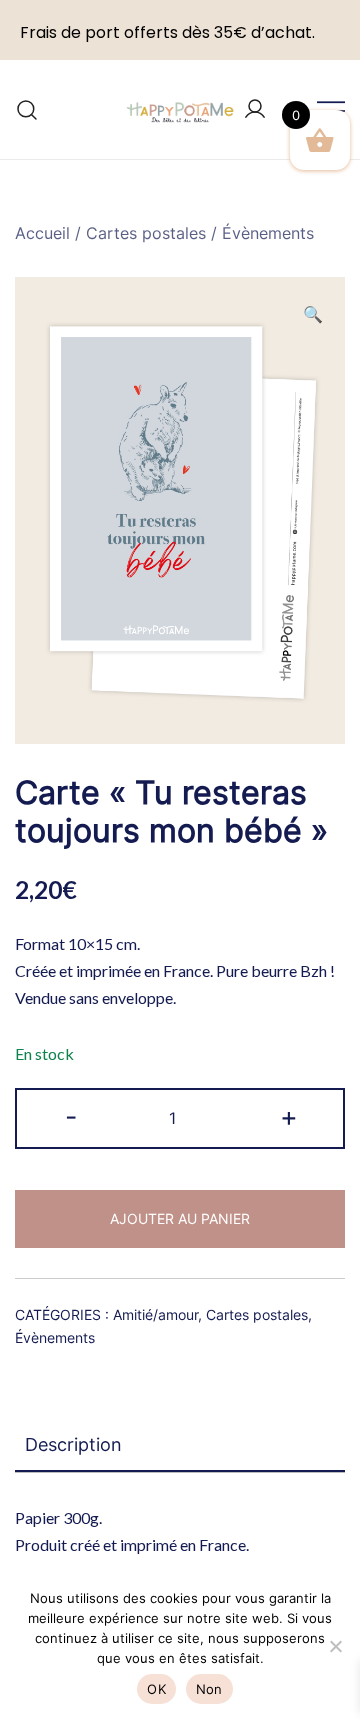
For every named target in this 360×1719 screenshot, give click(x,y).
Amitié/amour (155, 1314)
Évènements (268, 233)
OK (156, 1689)
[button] (313, 314)
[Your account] (255, 110)
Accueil (42, 233)
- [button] (71, 1116)
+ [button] (289, 1116)
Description (73, 1444)
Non (209, 1689)
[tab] (180, 1446)
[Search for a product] (27, 109)
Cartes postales (146, 233)
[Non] (335, 1646)
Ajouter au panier (180, 1218)
